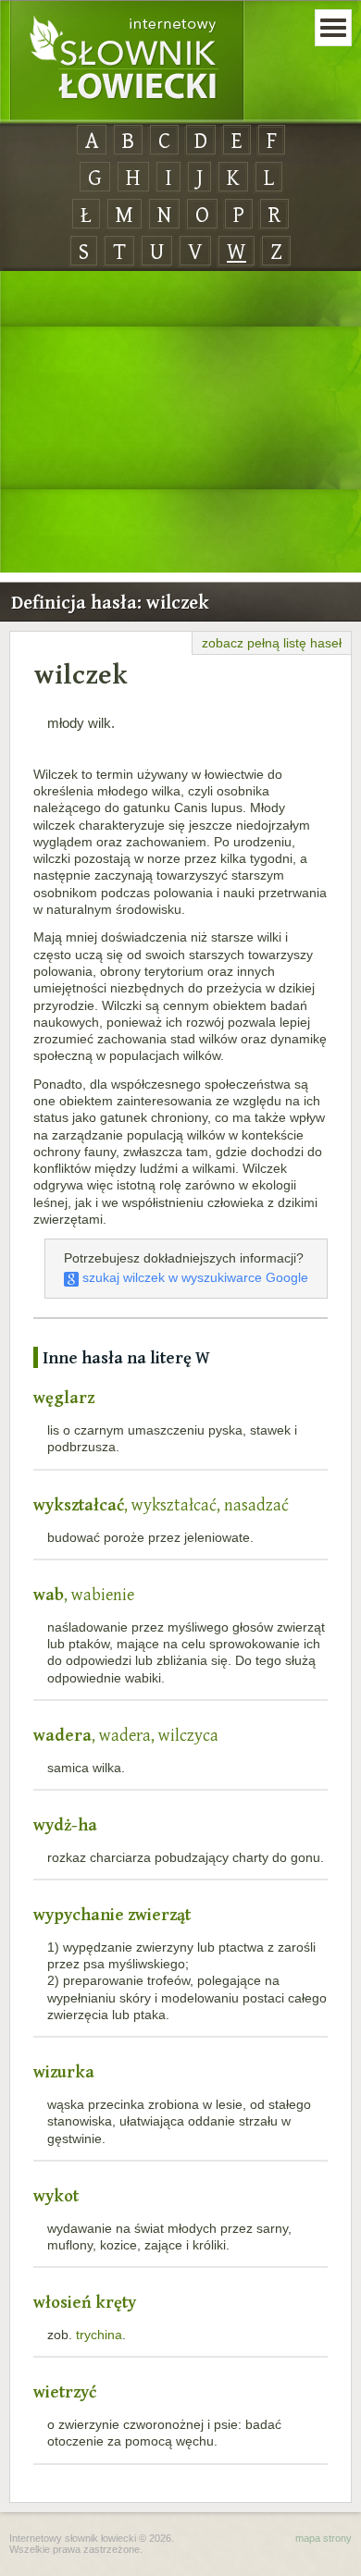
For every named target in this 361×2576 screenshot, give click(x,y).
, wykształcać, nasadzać (161, 1504)
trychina (99, 2335)
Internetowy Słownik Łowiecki (127, 61)
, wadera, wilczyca (126, 1735)
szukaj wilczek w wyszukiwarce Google (193, 1277)
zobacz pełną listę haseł (272, 643)
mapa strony (324, 2538)
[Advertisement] (180, 423)
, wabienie (84, 1594)
